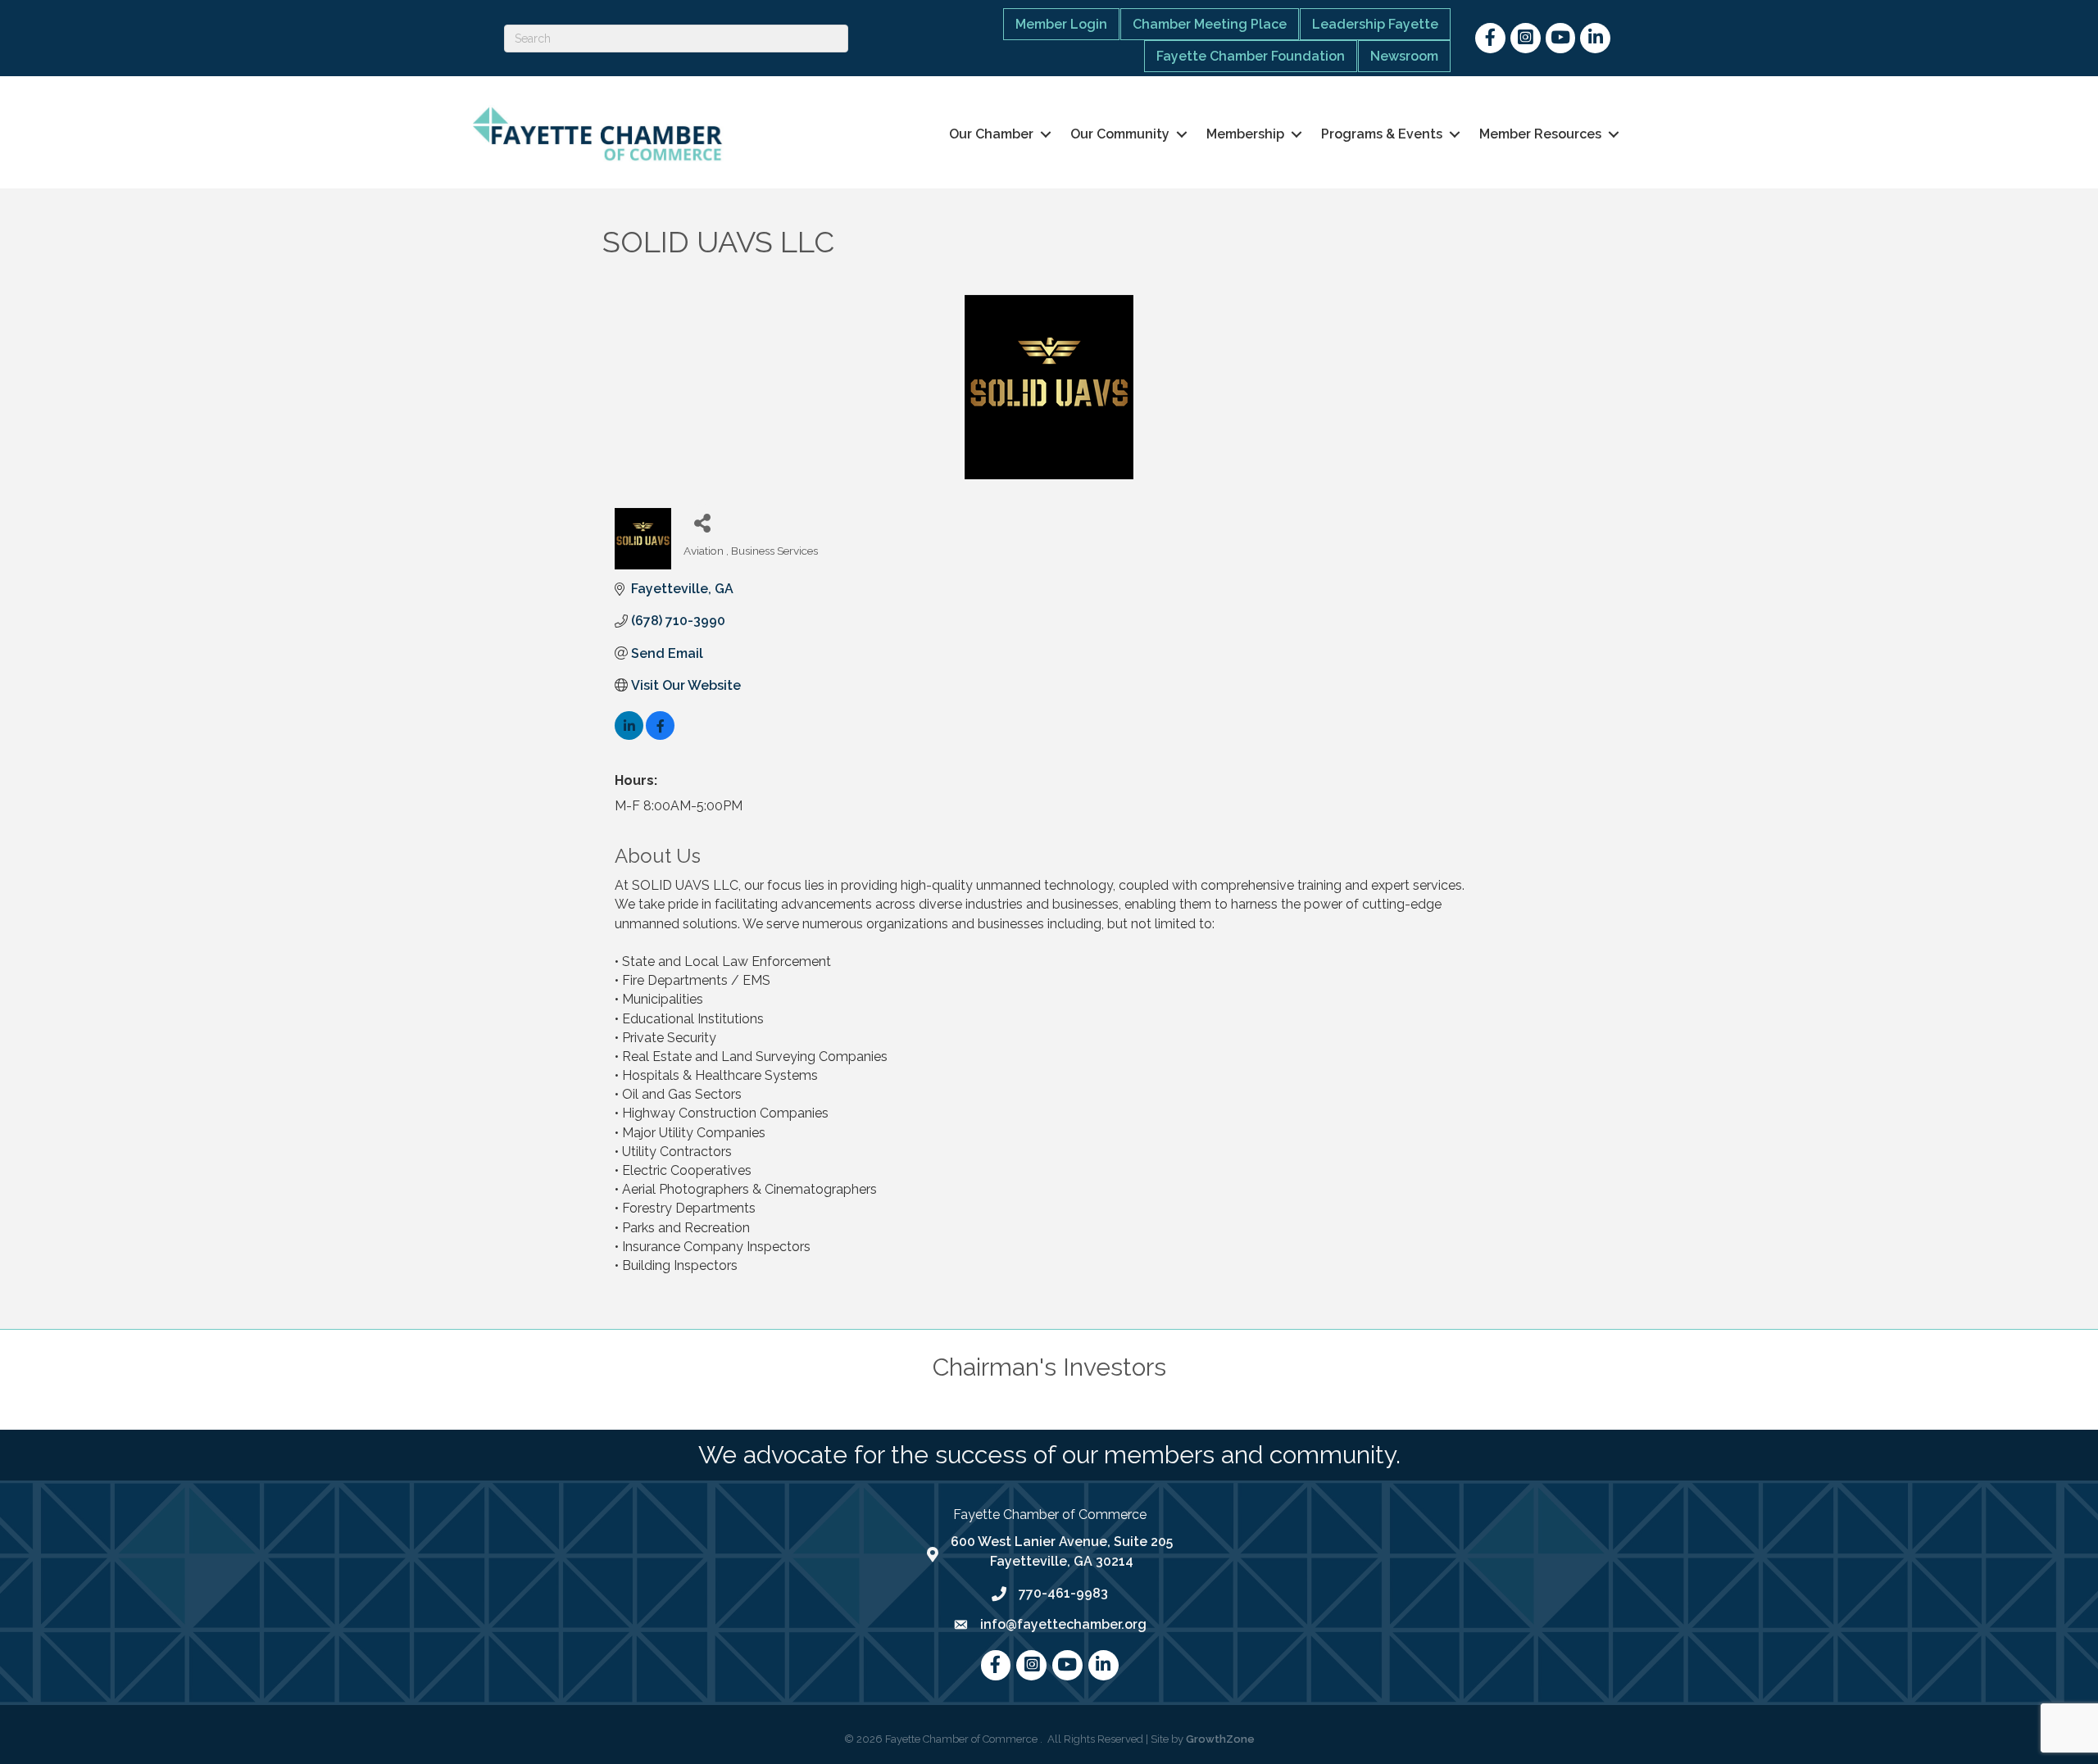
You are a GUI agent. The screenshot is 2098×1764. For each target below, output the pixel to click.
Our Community (1120, 134)
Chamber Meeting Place (1210, 24)
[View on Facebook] (660, 735)
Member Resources (1540, 134)
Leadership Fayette (1375, 24)
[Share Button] (702, 522)
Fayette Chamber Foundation (1251, 56)
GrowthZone (1220, 1739)
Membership (1245, 134)
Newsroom (1404, 56)
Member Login (1061, 24)
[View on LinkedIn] (629, 735)
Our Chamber (991, 134)
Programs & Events (1382, 134)
